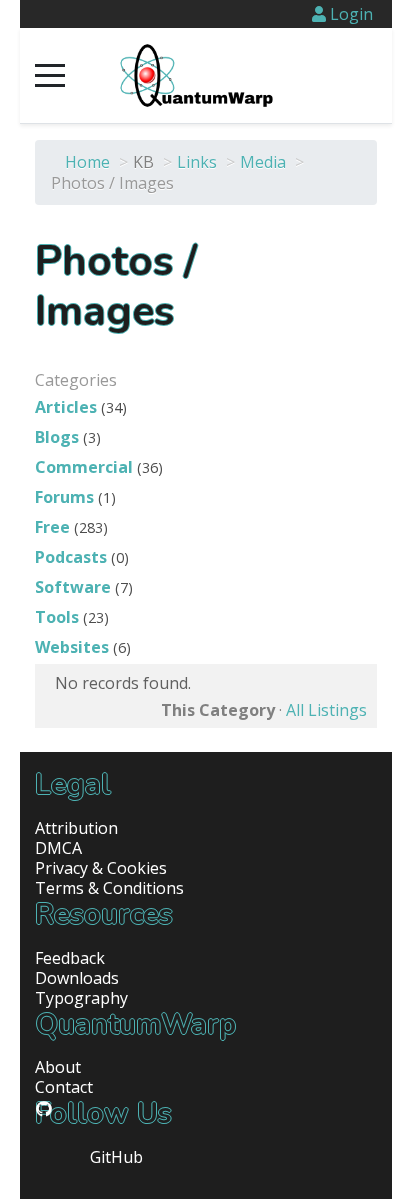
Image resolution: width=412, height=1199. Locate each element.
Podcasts (71, 557)
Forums (64, 497)
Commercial (84, 467)
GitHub (116, 1157)
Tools (57, 617)
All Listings (326, 710)
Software (73, 587)
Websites (72, 647)
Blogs (57, 437)
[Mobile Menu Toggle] (50, 76)
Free (52, 527)
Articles (66, 407)
